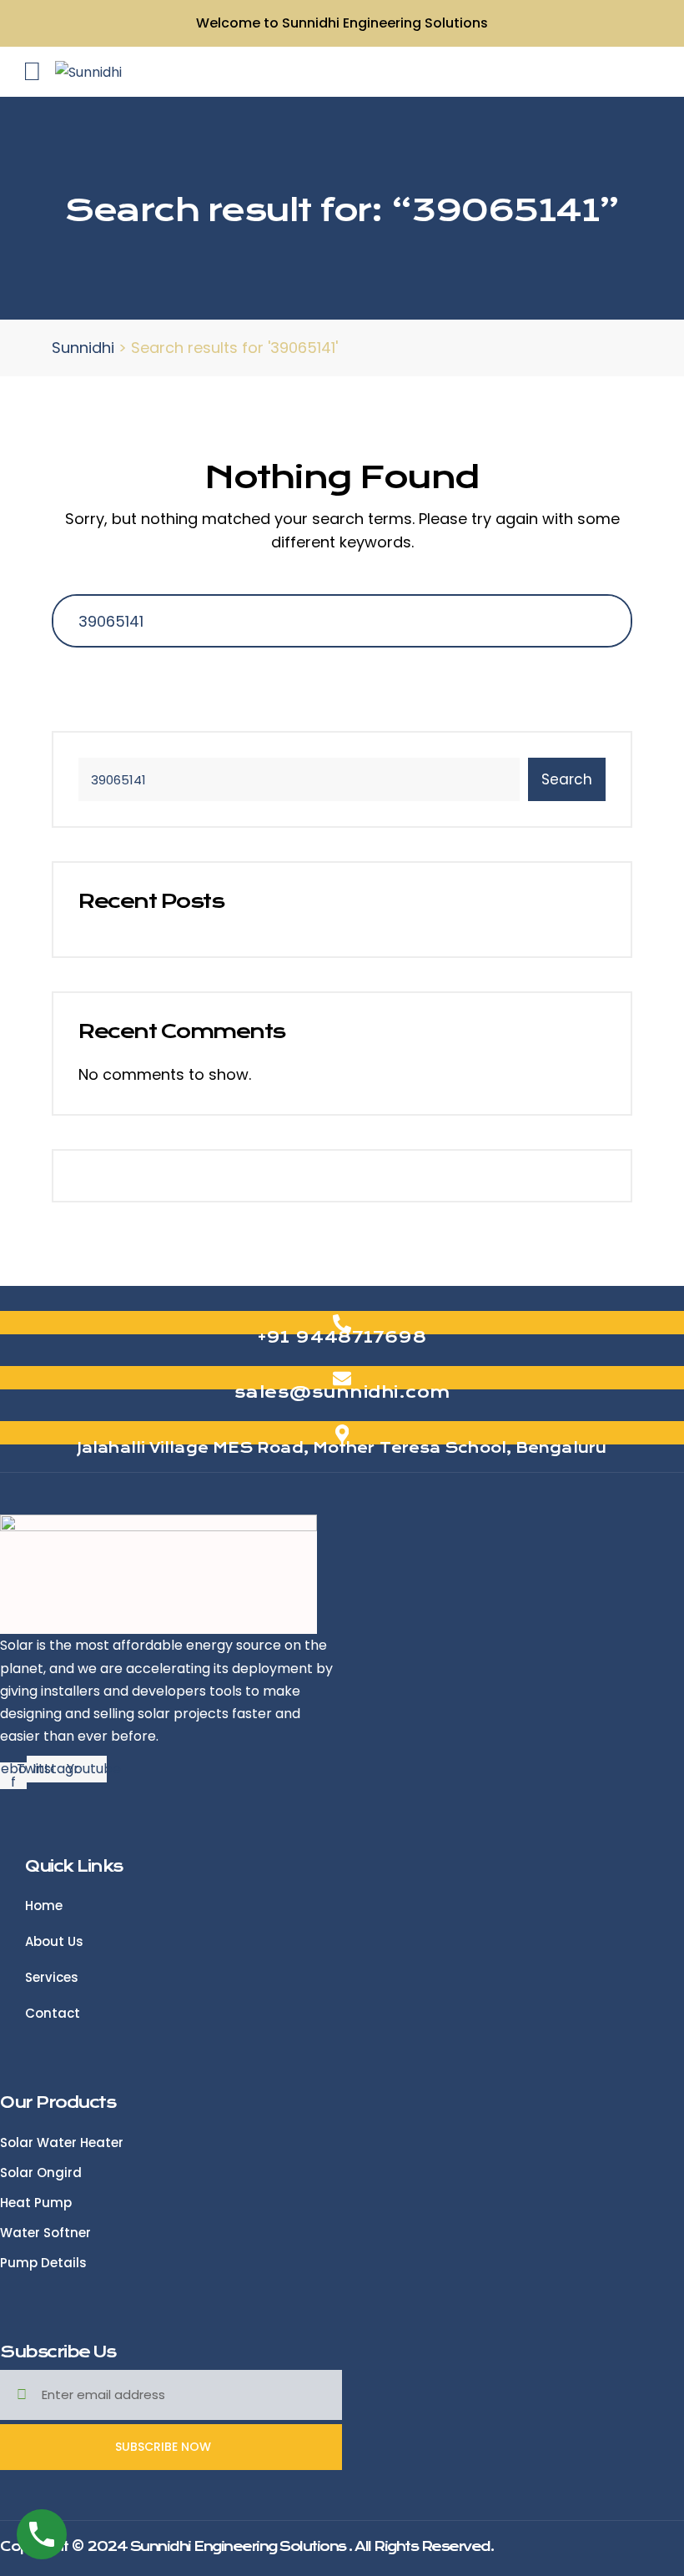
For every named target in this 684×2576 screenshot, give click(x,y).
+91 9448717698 (342, 1337)
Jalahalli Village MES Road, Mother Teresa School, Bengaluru (342, 1448)
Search (567, 779)
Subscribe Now (165, 2447)
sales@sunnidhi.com (342, 1392)
